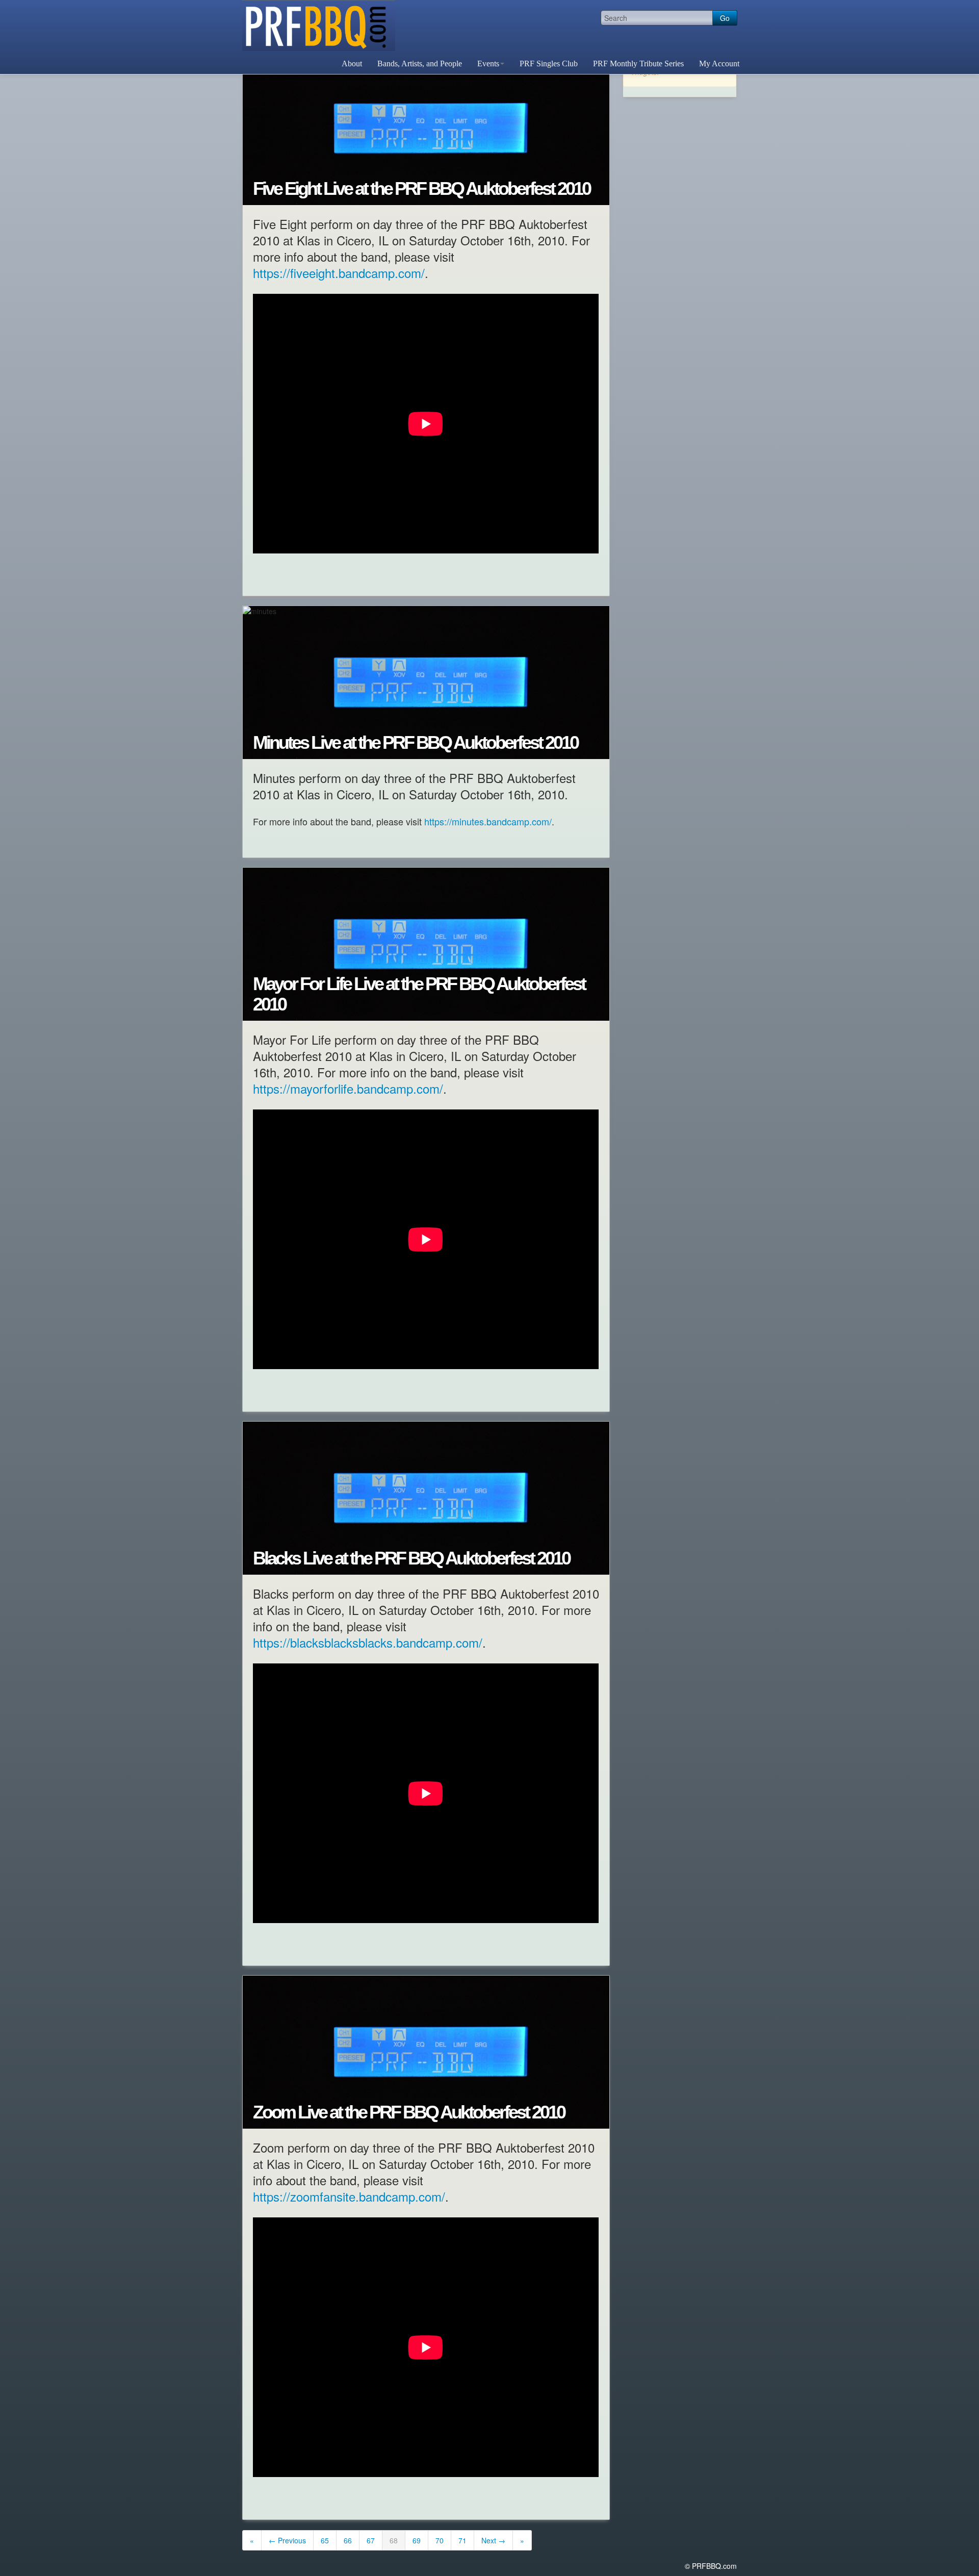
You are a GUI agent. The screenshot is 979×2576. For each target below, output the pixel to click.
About (352, 64)
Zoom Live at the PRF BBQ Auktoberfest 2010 (409, 2112)
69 (417, 2540)
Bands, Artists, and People (420, 64)
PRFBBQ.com (319, 26)
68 (394, 2540)
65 (325, 2540)
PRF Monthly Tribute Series (638, 64)
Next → (493, 2540)
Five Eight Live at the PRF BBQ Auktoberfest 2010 (421, 189)
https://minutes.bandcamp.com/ (488, 821)
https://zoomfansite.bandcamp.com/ (349, 2196)
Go (725, 18)
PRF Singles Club (549, 64)
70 (440, 2540)
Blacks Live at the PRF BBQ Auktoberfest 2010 (411, 1558)
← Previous (287, 2540)
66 (348, 2540)
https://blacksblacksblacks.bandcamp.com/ (368, 1642)
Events (488, 64)
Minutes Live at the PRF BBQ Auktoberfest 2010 (415, 743)
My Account (719, 64)
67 (371, 2540)
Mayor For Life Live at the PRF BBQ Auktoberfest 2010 (419, 994)
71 (462, 2540)
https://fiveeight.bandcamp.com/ (339, 273)
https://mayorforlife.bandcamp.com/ (348, 1088)
